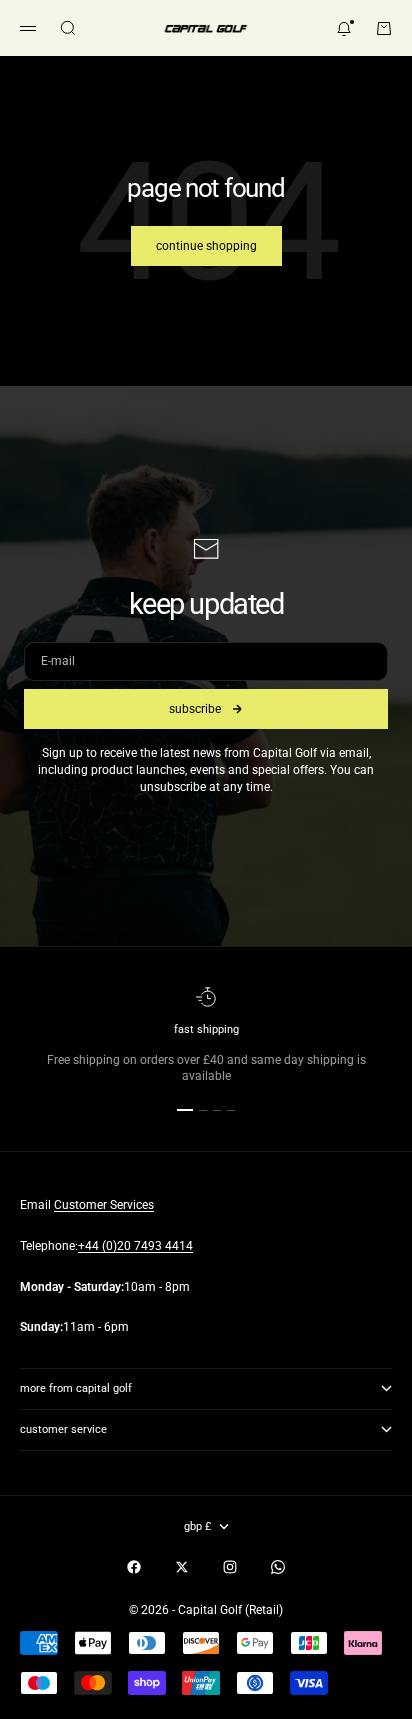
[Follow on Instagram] (230, 1567)
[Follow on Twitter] (182, 1567)
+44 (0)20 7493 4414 (135, 1246)
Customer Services (104, 1205)
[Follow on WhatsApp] (278, 1567)
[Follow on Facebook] (134, 1567)
